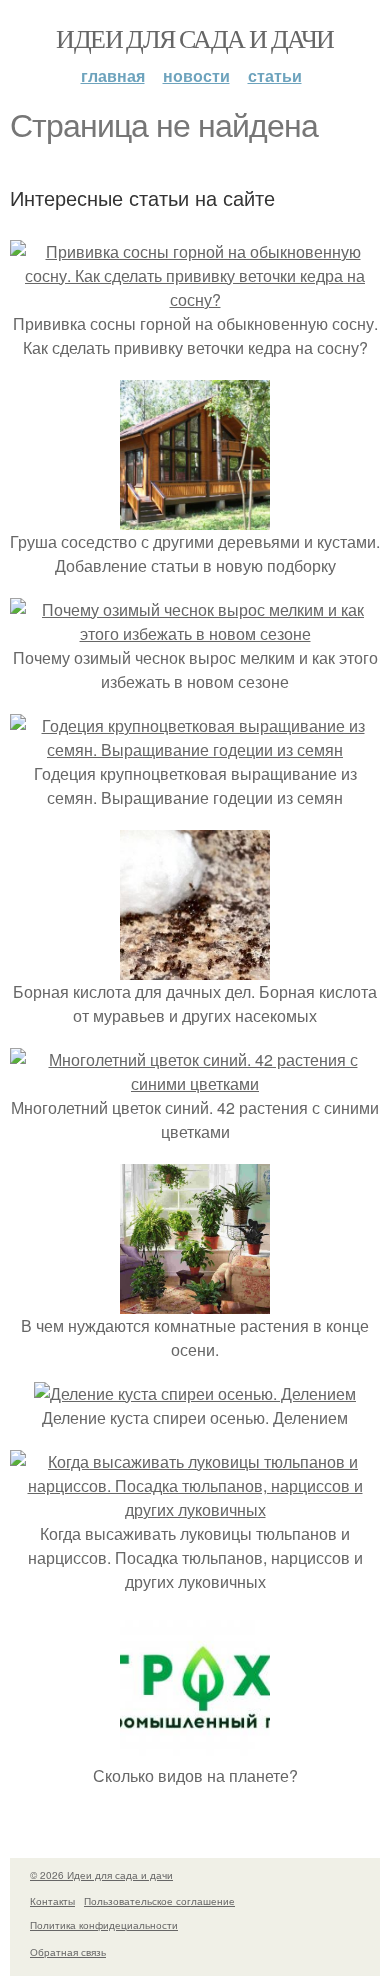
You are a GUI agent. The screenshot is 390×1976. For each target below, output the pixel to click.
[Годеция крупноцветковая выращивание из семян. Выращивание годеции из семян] (195, 749)
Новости (196, 75)
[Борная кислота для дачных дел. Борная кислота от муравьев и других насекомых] (195, 967)
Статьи (275, 75)
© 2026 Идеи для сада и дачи (101, 1875)
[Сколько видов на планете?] (195, 1751)
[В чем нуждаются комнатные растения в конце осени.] (195, 1301)
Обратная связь (68, 1952)
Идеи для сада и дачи (194, 38)
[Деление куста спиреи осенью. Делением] (195, 1393)
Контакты (52, 1901)
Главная (113, 75)
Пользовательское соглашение (159, 1901)
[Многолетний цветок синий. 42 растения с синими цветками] (195, 1083)
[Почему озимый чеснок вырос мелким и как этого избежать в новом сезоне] (195, 633)
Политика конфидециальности (104, 1925)
